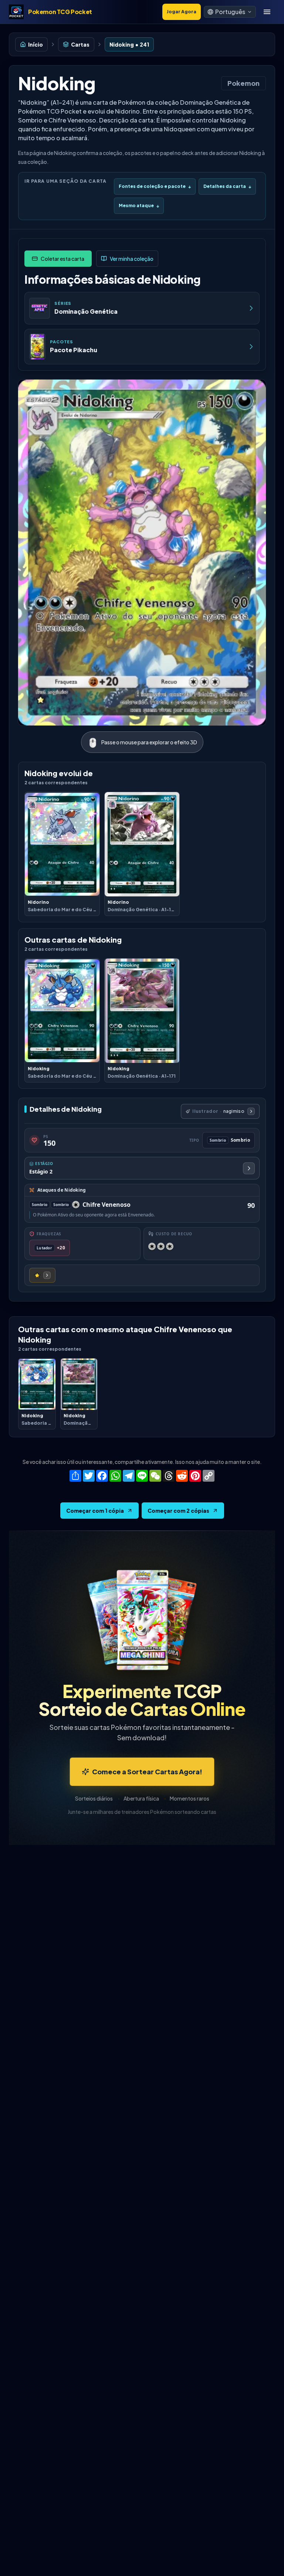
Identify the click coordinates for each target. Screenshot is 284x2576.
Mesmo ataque (139, 206)
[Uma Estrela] (42, 1275)
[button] (230, 12)
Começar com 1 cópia (95, 1511)
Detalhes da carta (227, 186)
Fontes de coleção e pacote (155, 186)
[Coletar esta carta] (58, 259)
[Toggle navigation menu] (267, 12)
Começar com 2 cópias (178, 1511)
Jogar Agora (182, 12)
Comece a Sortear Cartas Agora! (147, 1772)
